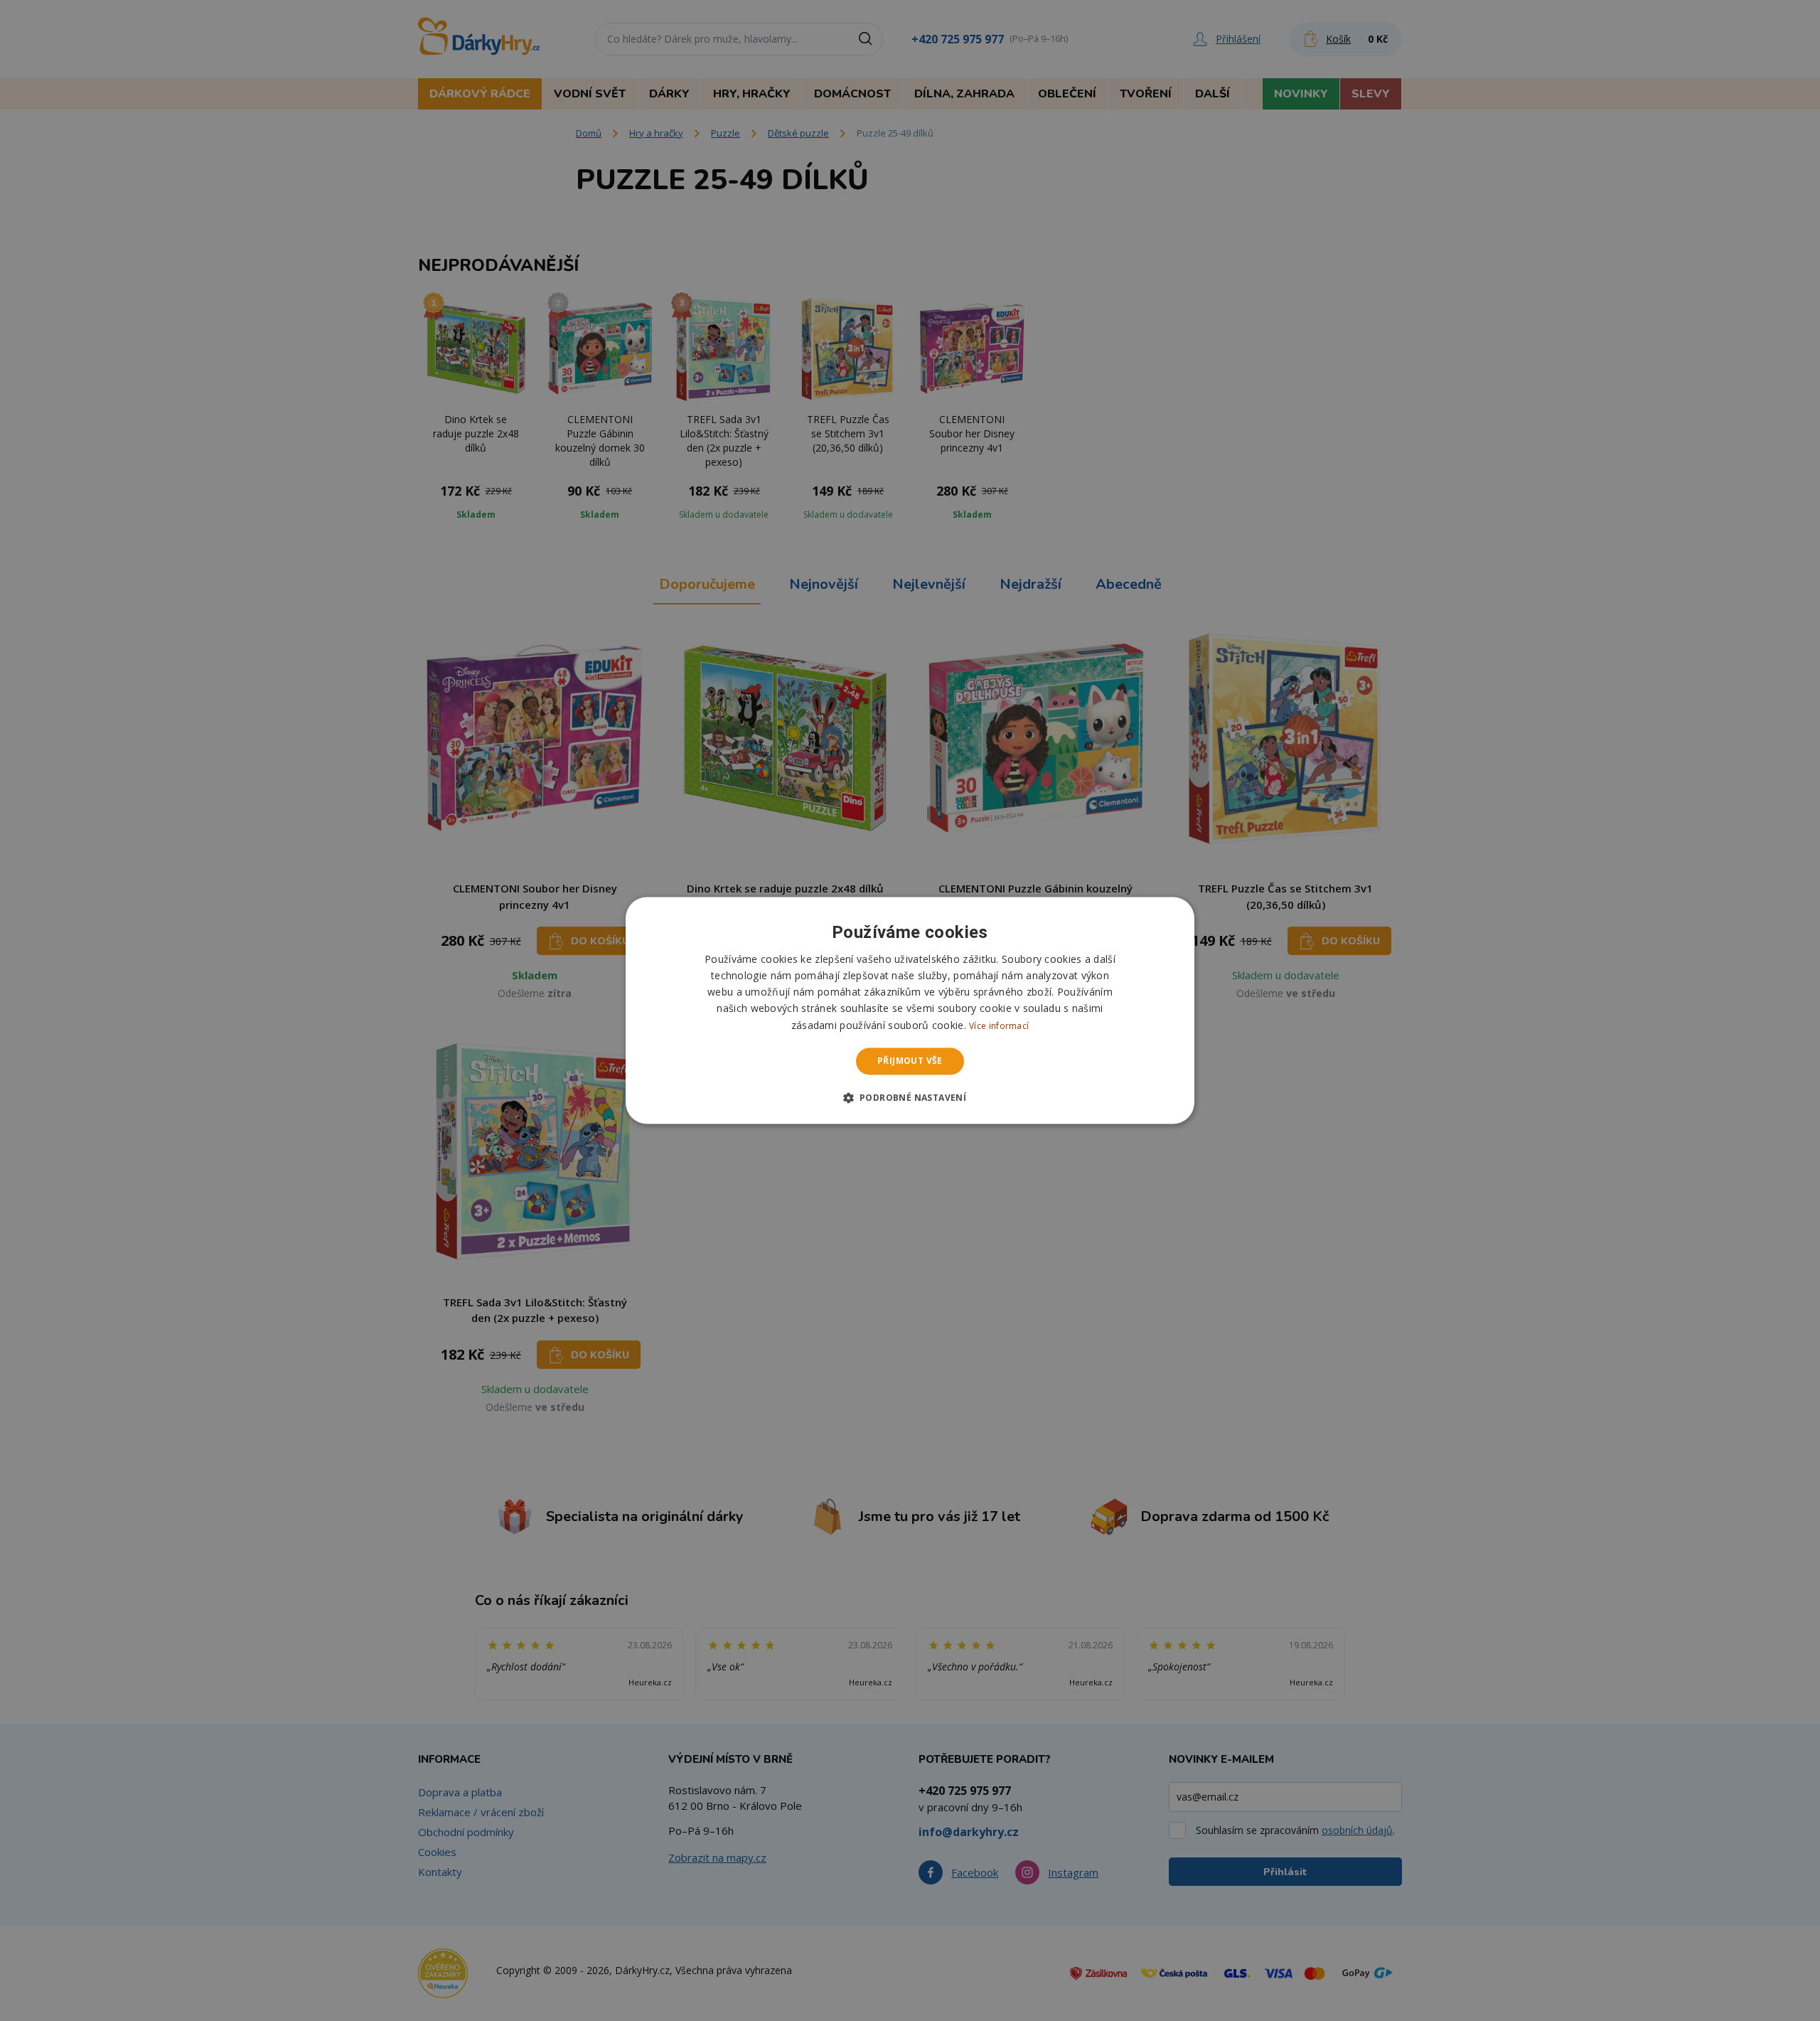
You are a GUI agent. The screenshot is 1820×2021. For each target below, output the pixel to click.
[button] (910, 1098)
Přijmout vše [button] (910, 1061)
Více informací (999, 1026)
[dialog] (910, 1010)
